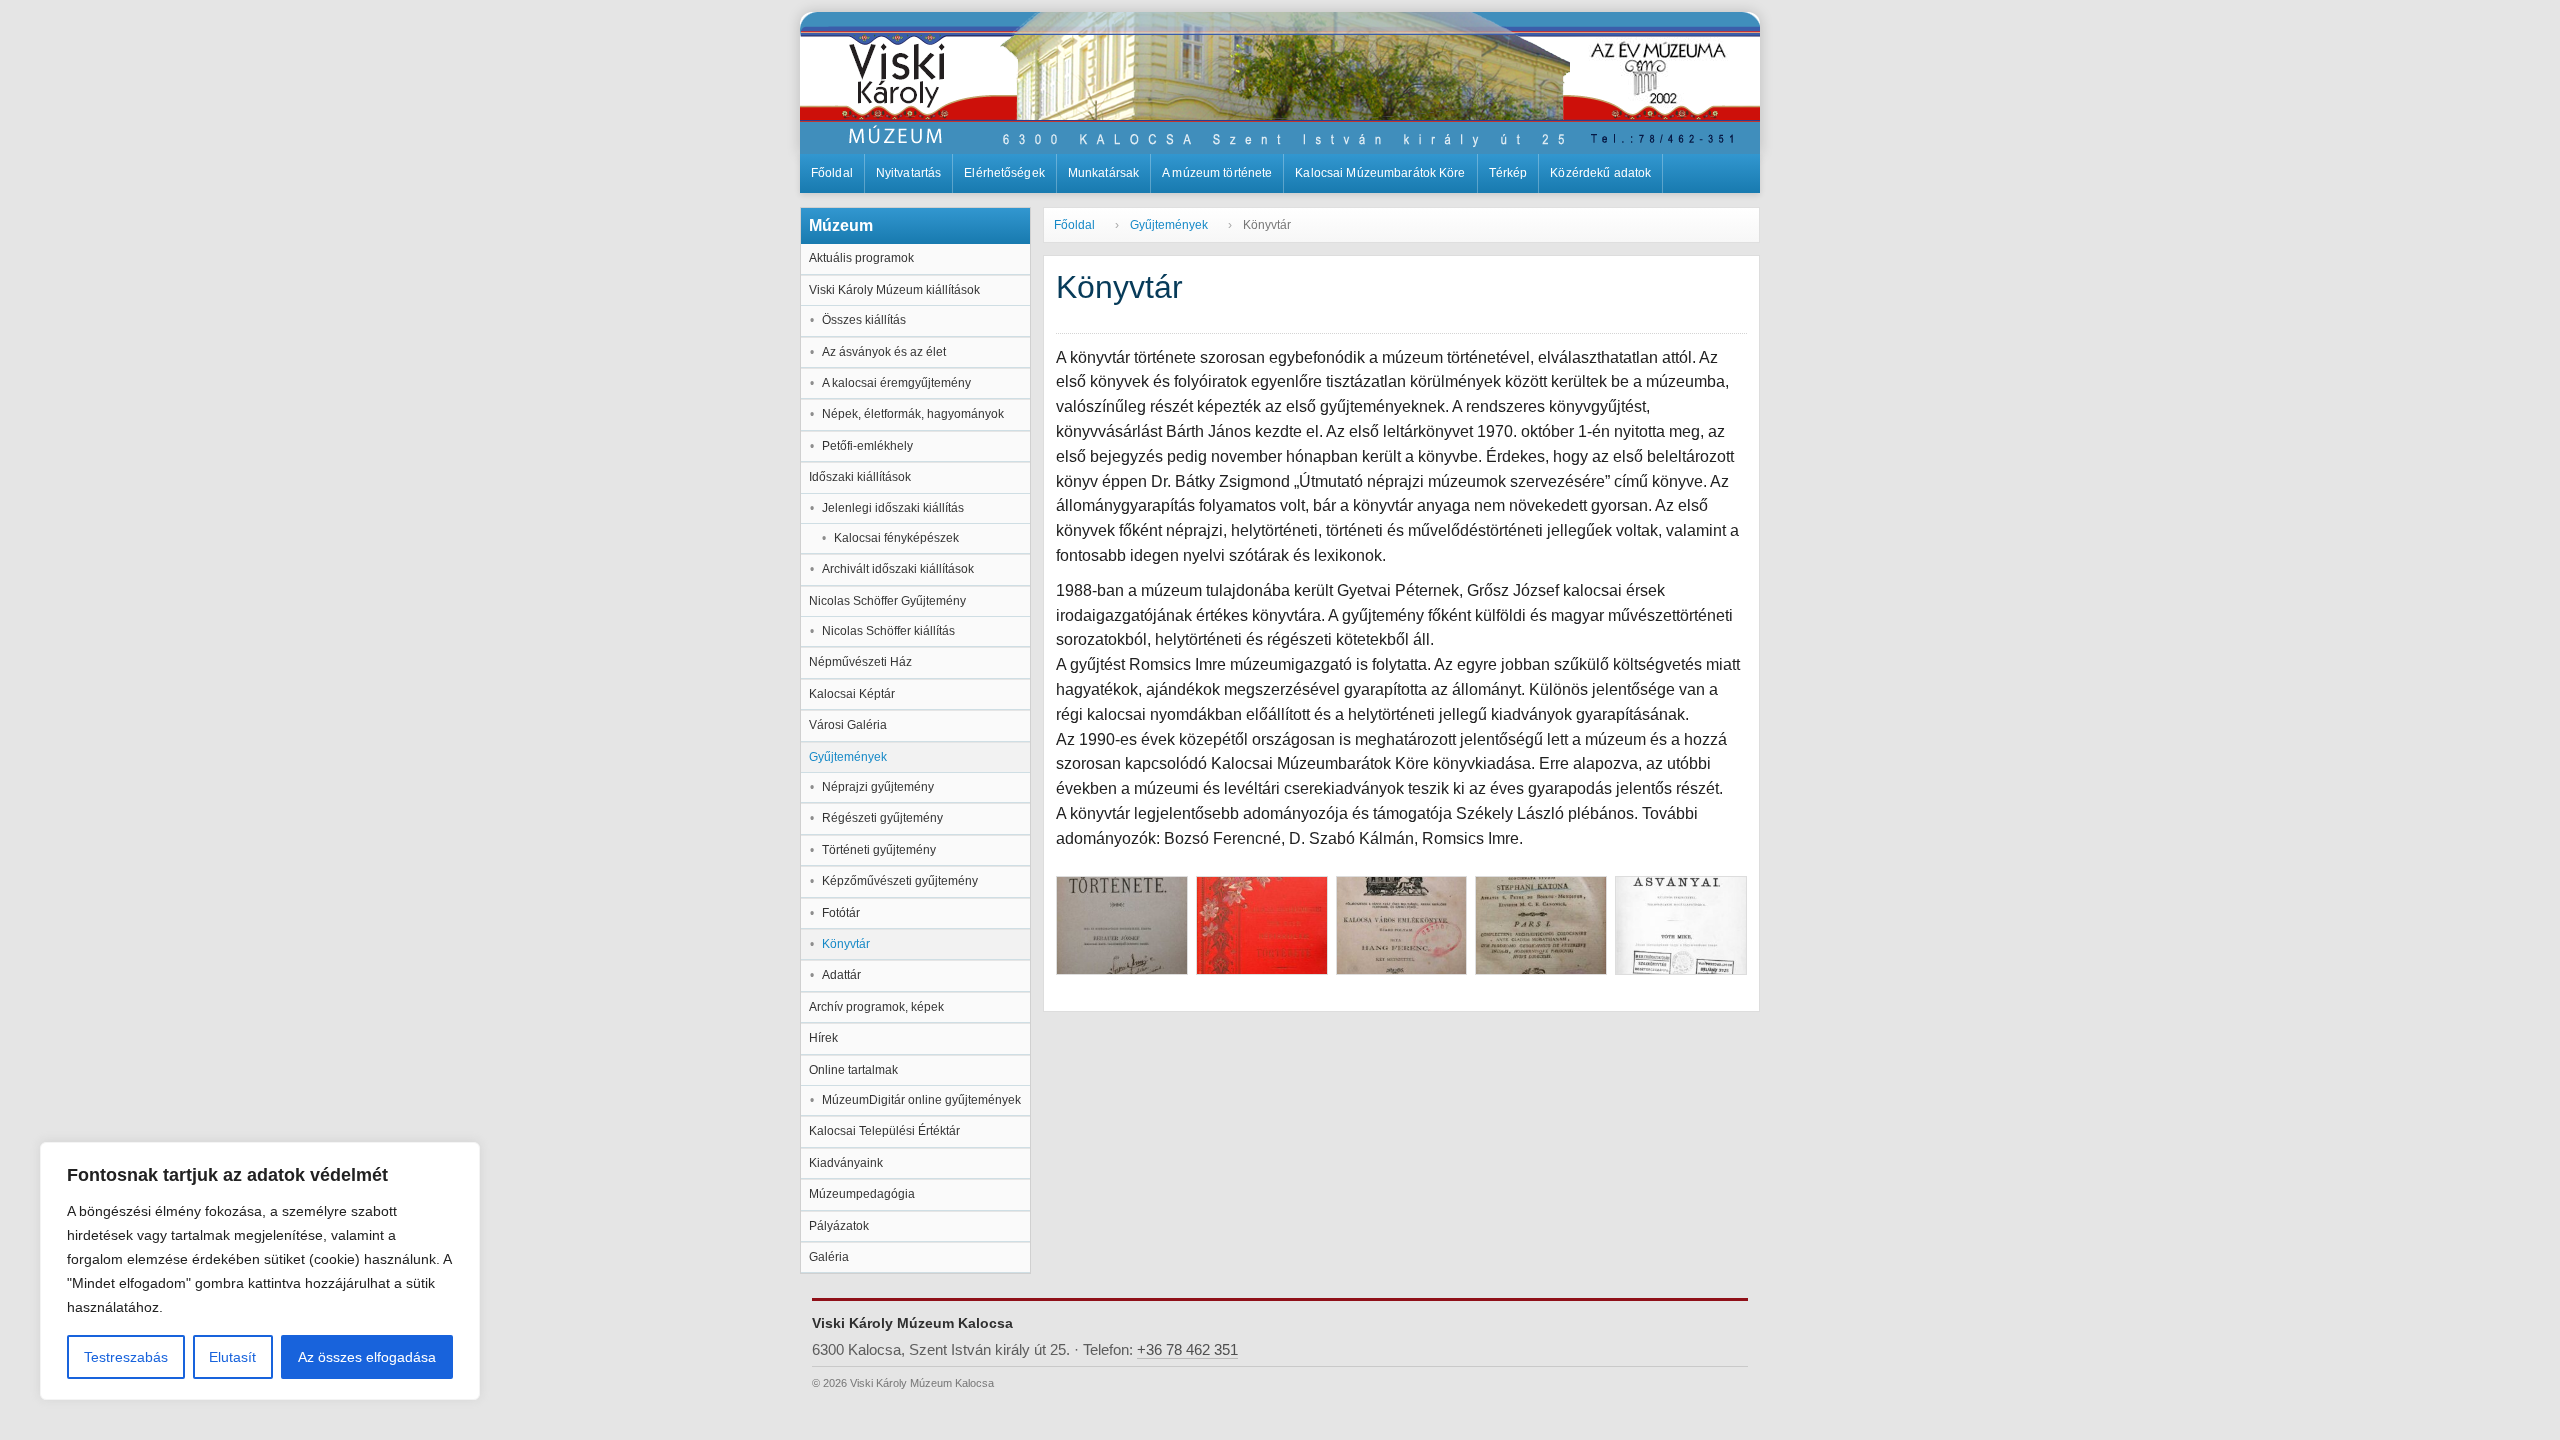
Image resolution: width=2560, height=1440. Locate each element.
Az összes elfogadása (367, 1357)
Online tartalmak (853, 1070)
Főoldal (832, 173)
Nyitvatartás (908, 173)
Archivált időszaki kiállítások (898, 569)
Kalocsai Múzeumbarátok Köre (1380, 173)
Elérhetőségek (1004, 173)
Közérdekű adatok (1600, 173)
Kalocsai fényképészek (896, 538)
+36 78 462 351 (1187, 1350)
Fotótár (841, 913)
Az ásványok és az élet (884, 352)
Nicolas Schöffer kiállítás (888, 631)
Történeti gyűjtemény (879, 850)
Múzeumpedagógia (862, 1194)
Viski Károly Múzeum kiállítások (894, 290)
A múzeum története (1217, 173)
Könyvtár (846, 944)
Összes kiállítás (864, 320)
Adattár (841, 975)
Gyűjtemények (848, 757)
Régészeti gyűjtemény (882, 818)
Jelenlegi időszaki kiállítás (893, 508)
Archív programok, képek (876, 1007)
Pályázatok (839, 1226)
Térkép (1508, 173)
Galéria (829, 1257)
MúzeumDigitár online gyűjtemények (921, 1100)
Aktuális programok (861, 258)
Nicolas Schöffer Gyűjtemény (887, 601)
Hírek (823, 1038)
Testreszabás (126, 1357)
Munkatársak (1103, 173)
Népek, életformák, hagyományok (913, 414)
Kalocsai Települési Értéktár (884, 1131)
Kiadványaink (846, 1163)
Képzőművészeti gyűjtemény (900, 881)
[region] (260, 1271)
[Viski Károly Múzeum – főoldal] (1280, 83)
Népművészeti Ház (860, 662)
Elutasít (232, 1357)
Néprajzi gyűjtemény (878, 787)
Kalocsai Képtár (852, 694)
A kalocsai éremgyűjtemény (896, 383)
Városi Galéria (848, 725)
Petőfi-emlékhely (867, 446)
